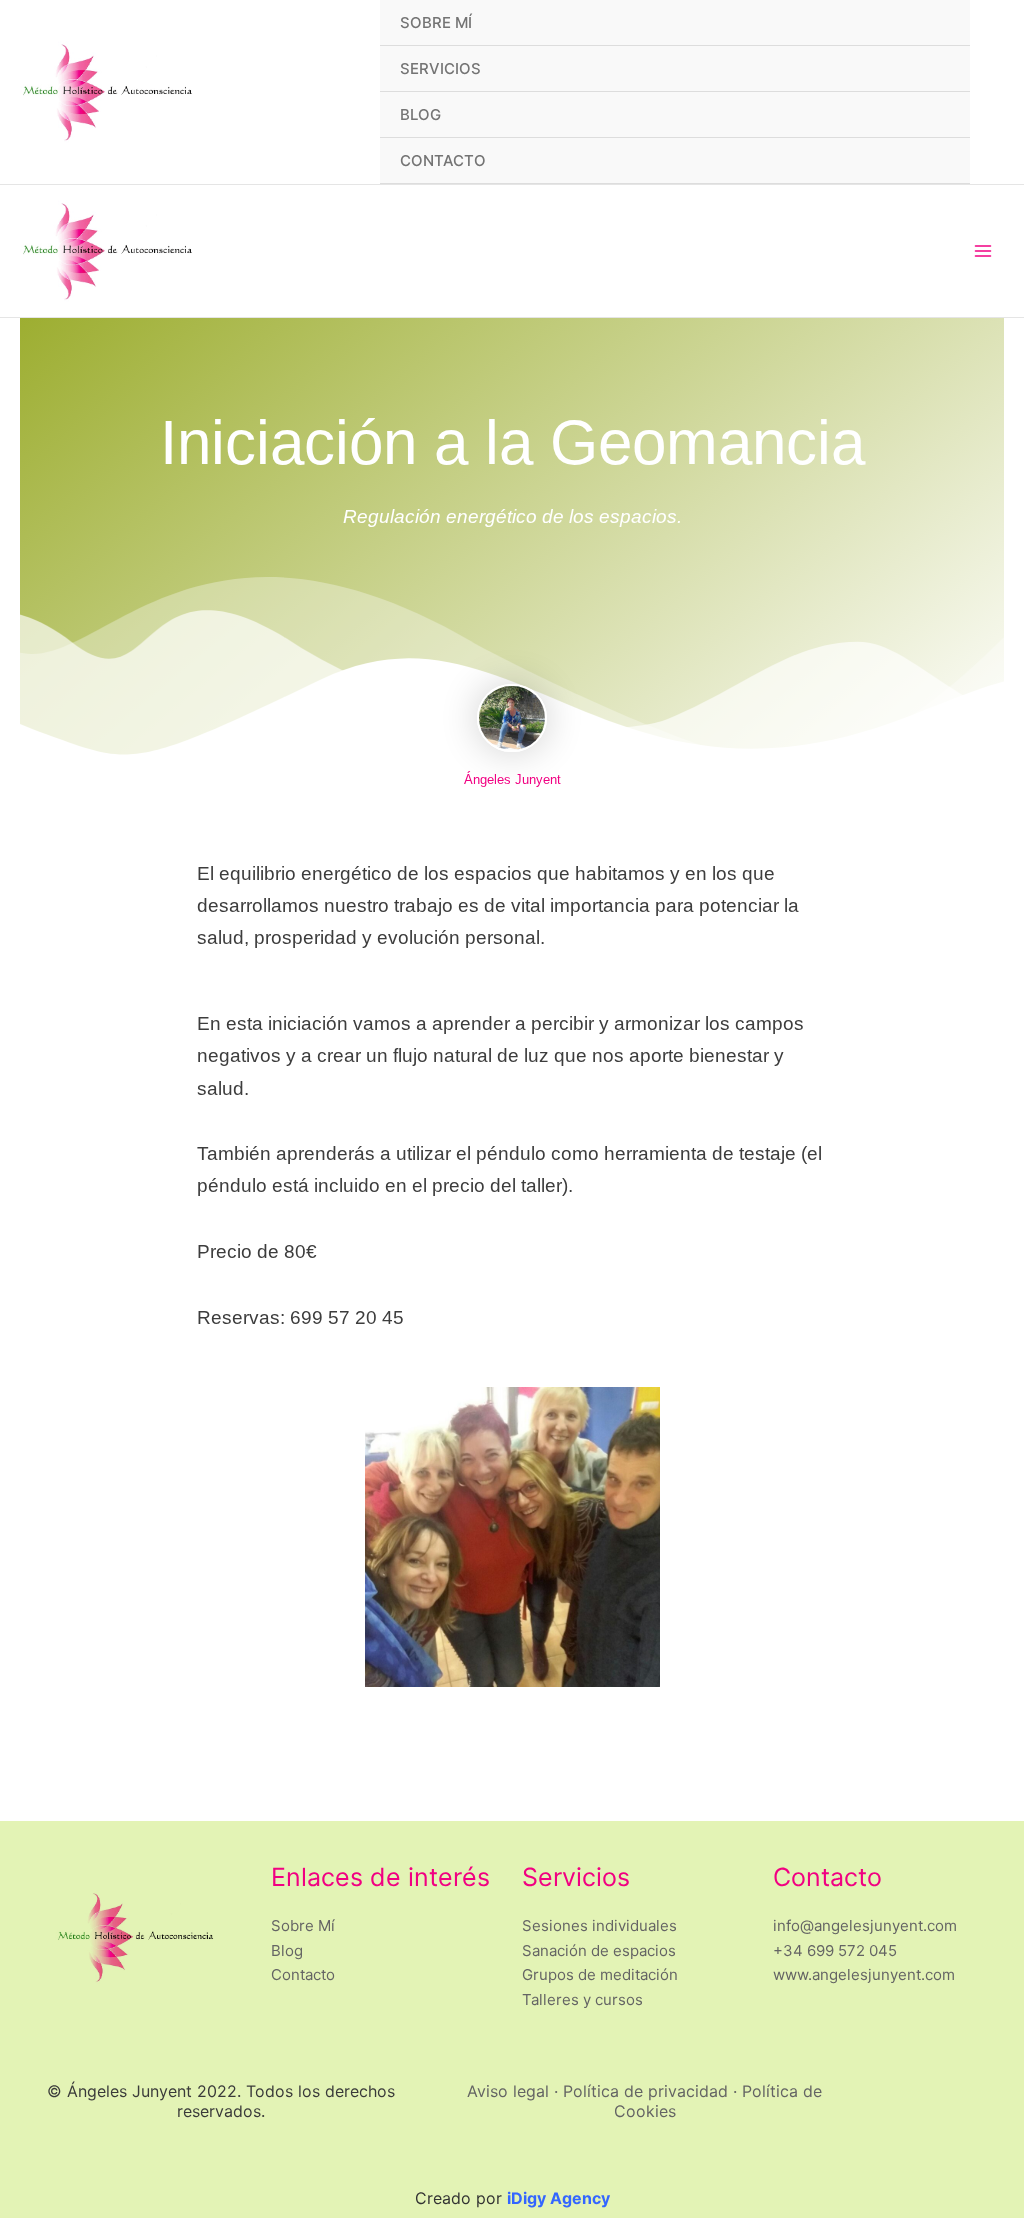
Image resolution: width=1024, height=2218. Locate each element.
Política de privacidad (645, 2091)
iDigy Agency (558, 2198)
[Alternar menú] (930, 68)
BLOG (420, 114)
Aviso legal (508, 2091)
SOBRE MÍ (436, 22)
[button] (997, 92)
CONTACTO (443, 160)
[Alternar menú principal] (983, 251)
